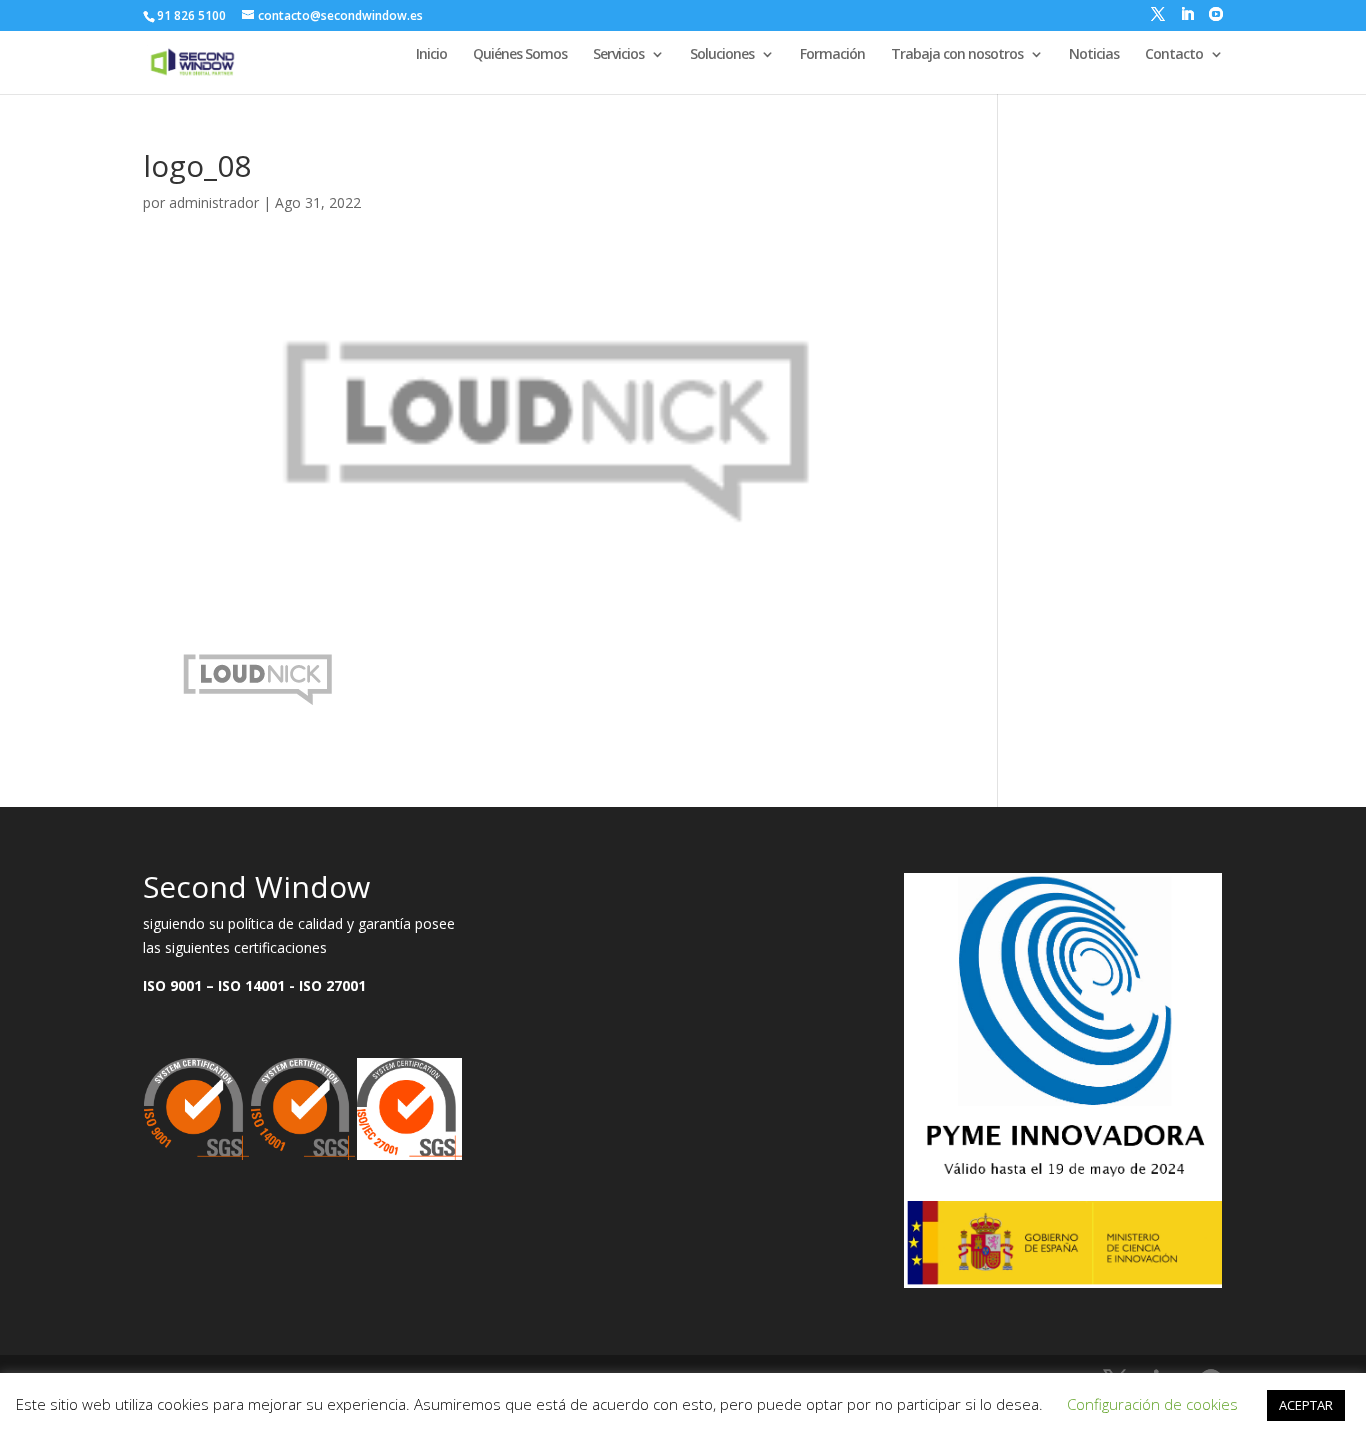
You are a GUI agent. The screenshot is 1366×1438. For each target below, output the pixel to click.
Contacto (1174, 55)
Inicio (431, 55)
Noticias (1094, 55)
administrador (214, 202)
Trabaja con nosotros (957, 55)
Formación (832, 55)
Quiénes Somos (520, 55)
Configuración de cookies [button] (1152, 1404)
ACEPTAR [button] (1306, 1405)
